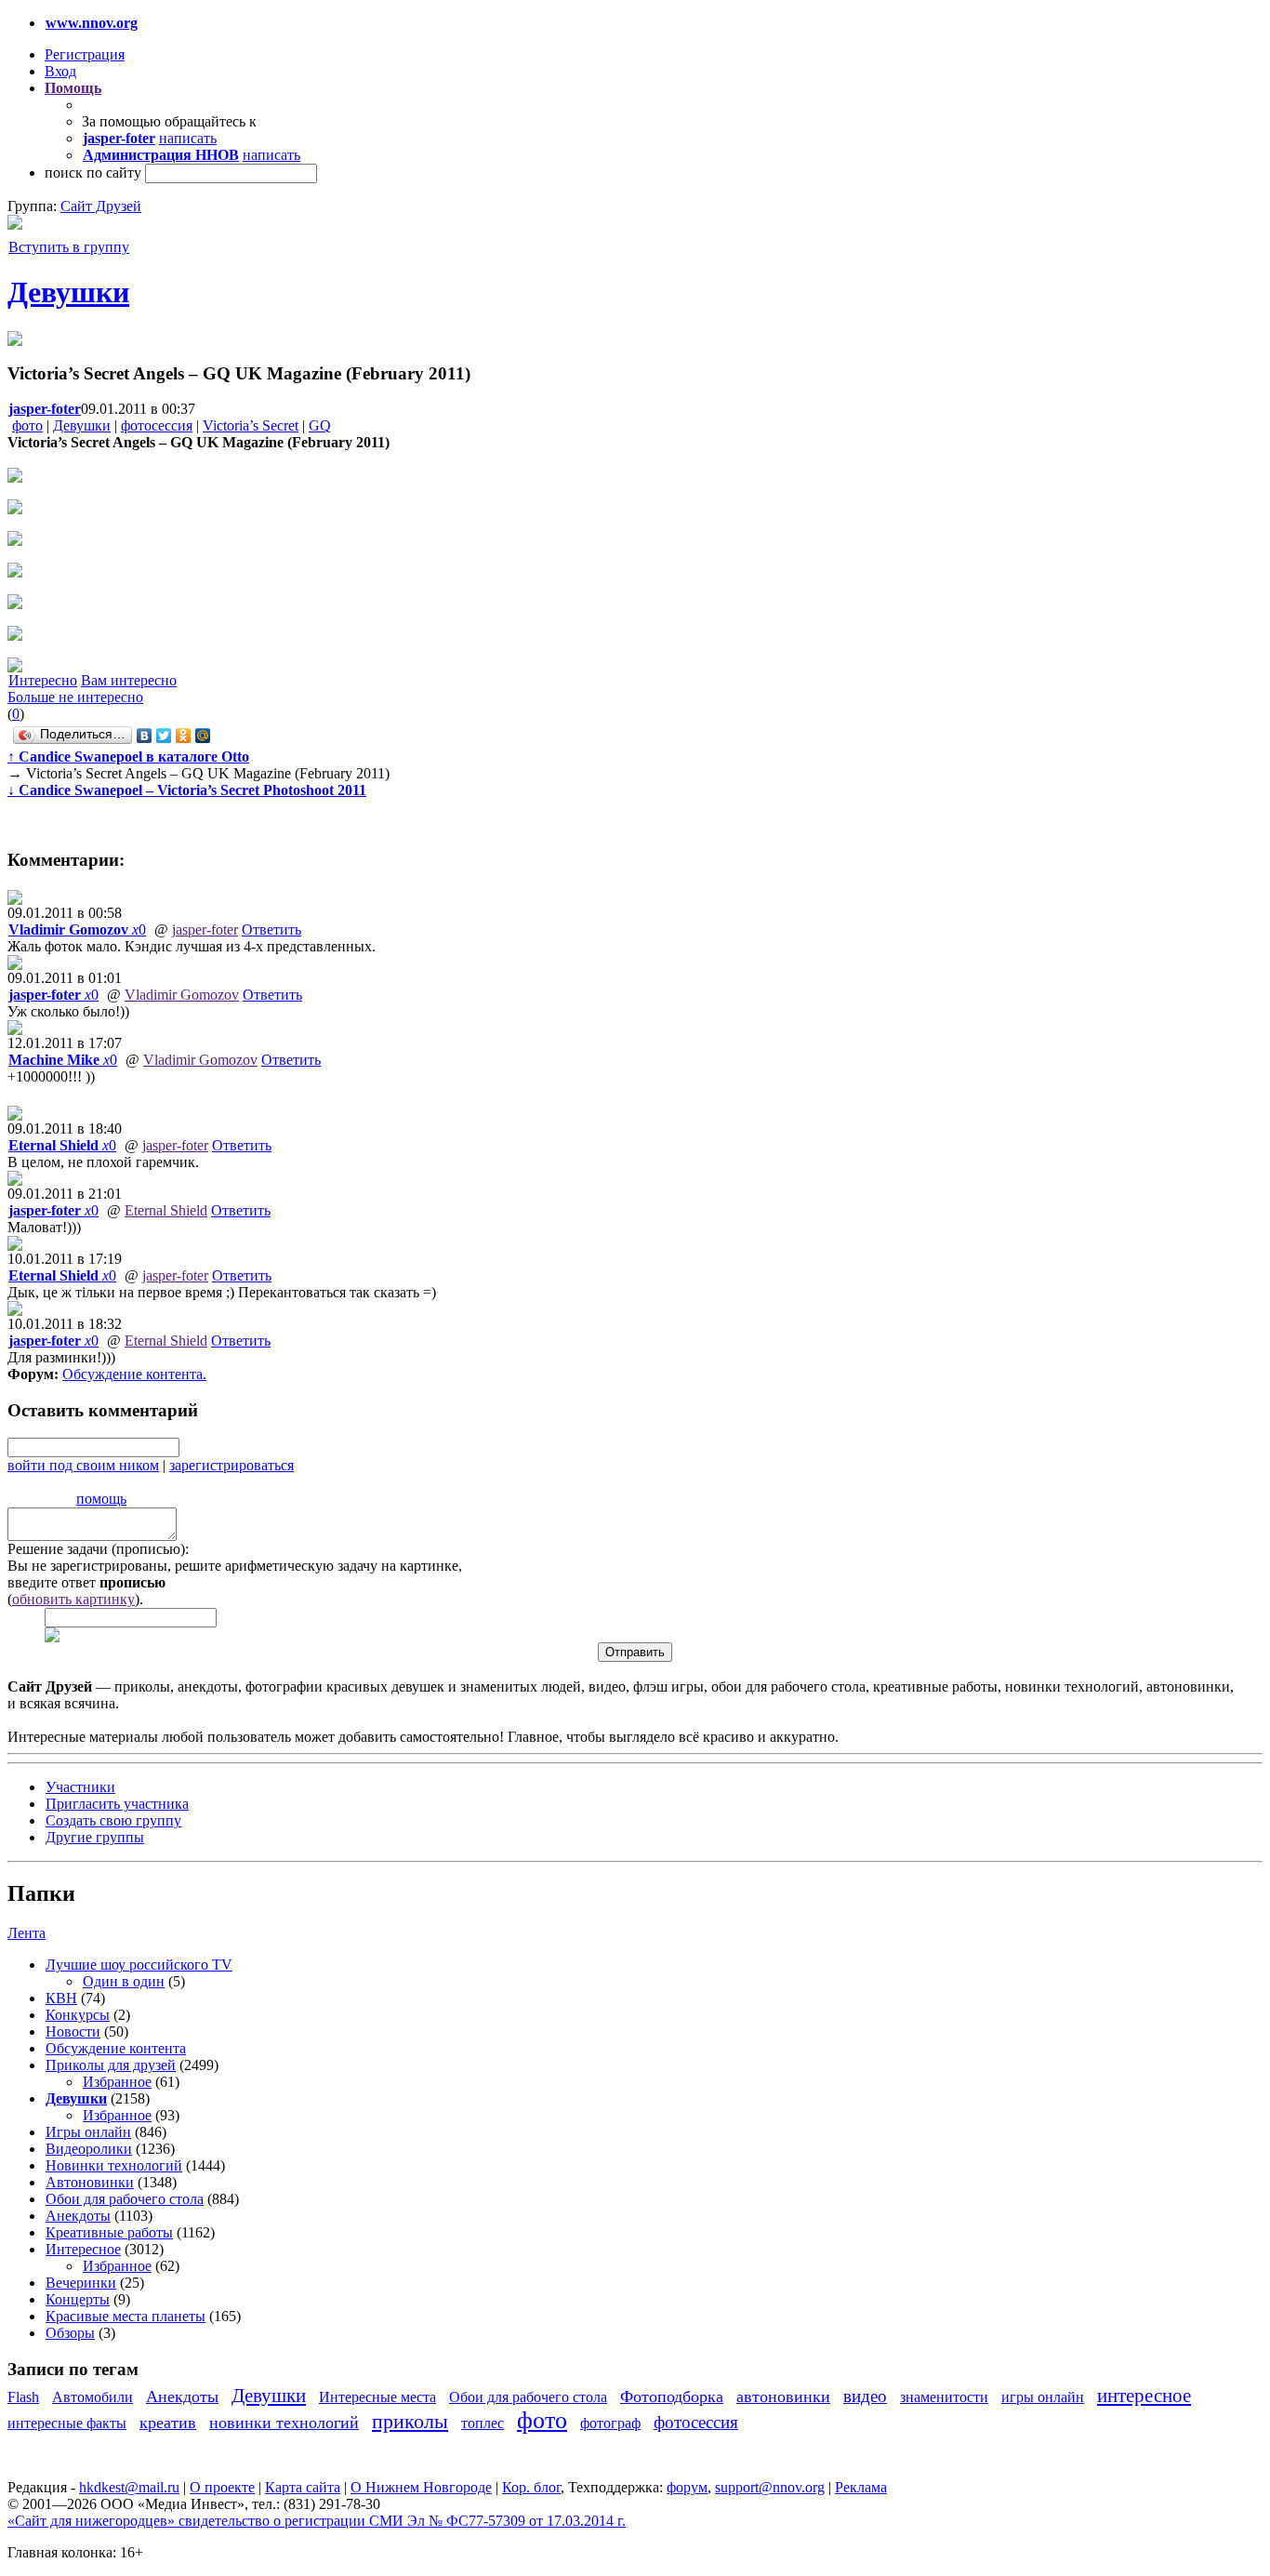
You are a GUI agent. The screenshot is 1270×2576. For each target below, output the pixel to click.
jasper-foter (205, 929)
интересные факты (67, 2423)
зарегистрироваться (232, 1465)
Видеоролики (89, 2149)
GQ (320, 425)
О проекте (222, 2487)
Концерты (78, 2299)
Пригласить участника (117, 1804)
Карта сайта (303, 2487)
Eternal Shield (166, 1210)
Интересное (83, 2249)
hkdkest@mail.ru (129, 2487)
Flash (23, 2397)
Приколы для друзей (111, 2065)
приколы (410, 2421)
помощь (101, 1499)
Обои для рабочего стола (125, 2199)
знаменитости (944, 2397)
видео (865, 2396)
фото (27, 425)
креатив (168, 2423)
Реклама (861, 2487)
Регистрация (85, 54)
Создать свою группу (113, 1820)
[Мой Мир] (203, 736)
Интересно (43, 680)
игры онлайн (1043, 2397)
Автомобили (93, 2397)
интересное (1144, 2395)
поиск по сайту (93, 173)
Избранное (117, 2082)
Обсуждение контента (132, 1374)
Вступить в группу (69, 247)
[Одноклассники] (184, 736)
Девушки (68, 292)
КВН (61, 1998)
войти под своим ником (83, 1465)
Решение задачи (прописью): (98, 1549)
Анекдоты (78, 2216)
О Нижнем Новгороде (421, 2487)
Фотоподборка (672, 2397)
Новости (73, 2032)
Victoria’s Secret (251, 425)
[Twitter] (164, 736)
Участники (80, 1787)
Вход (60, 71)
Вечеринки (81, 2283)
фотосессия (157, 425)
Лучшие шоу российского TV (139, 1965)
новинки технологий (284, 2423)
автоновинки (783, 2397)
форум (687, 2487)
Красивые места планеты (126, 2316)
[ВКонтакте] (145, 736)
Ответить (271, 929)
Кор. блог (531, 2487)
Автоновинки (90, 2182)
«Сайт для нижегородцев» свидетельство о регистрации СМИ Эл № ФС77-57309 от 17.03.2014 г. (317, 2521)
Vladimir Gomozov (182, 995)
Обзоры (70, 2333)
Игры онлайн (88, 2132)
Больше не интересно (75, 697)
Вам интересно (129, 680)
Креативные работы (109, 2232)
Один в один (124, 1981)
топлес (483, 2423)
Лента (26, 1933)
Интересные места (377, 2397)
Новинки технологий (114, 2165)
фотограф (610, 2423)
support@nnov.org (770, 2487)
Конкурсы (78, 2015)
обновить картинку (73, 1599)
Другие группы (95, 1837)
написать (188, 138)
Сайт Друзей (101, 206)
